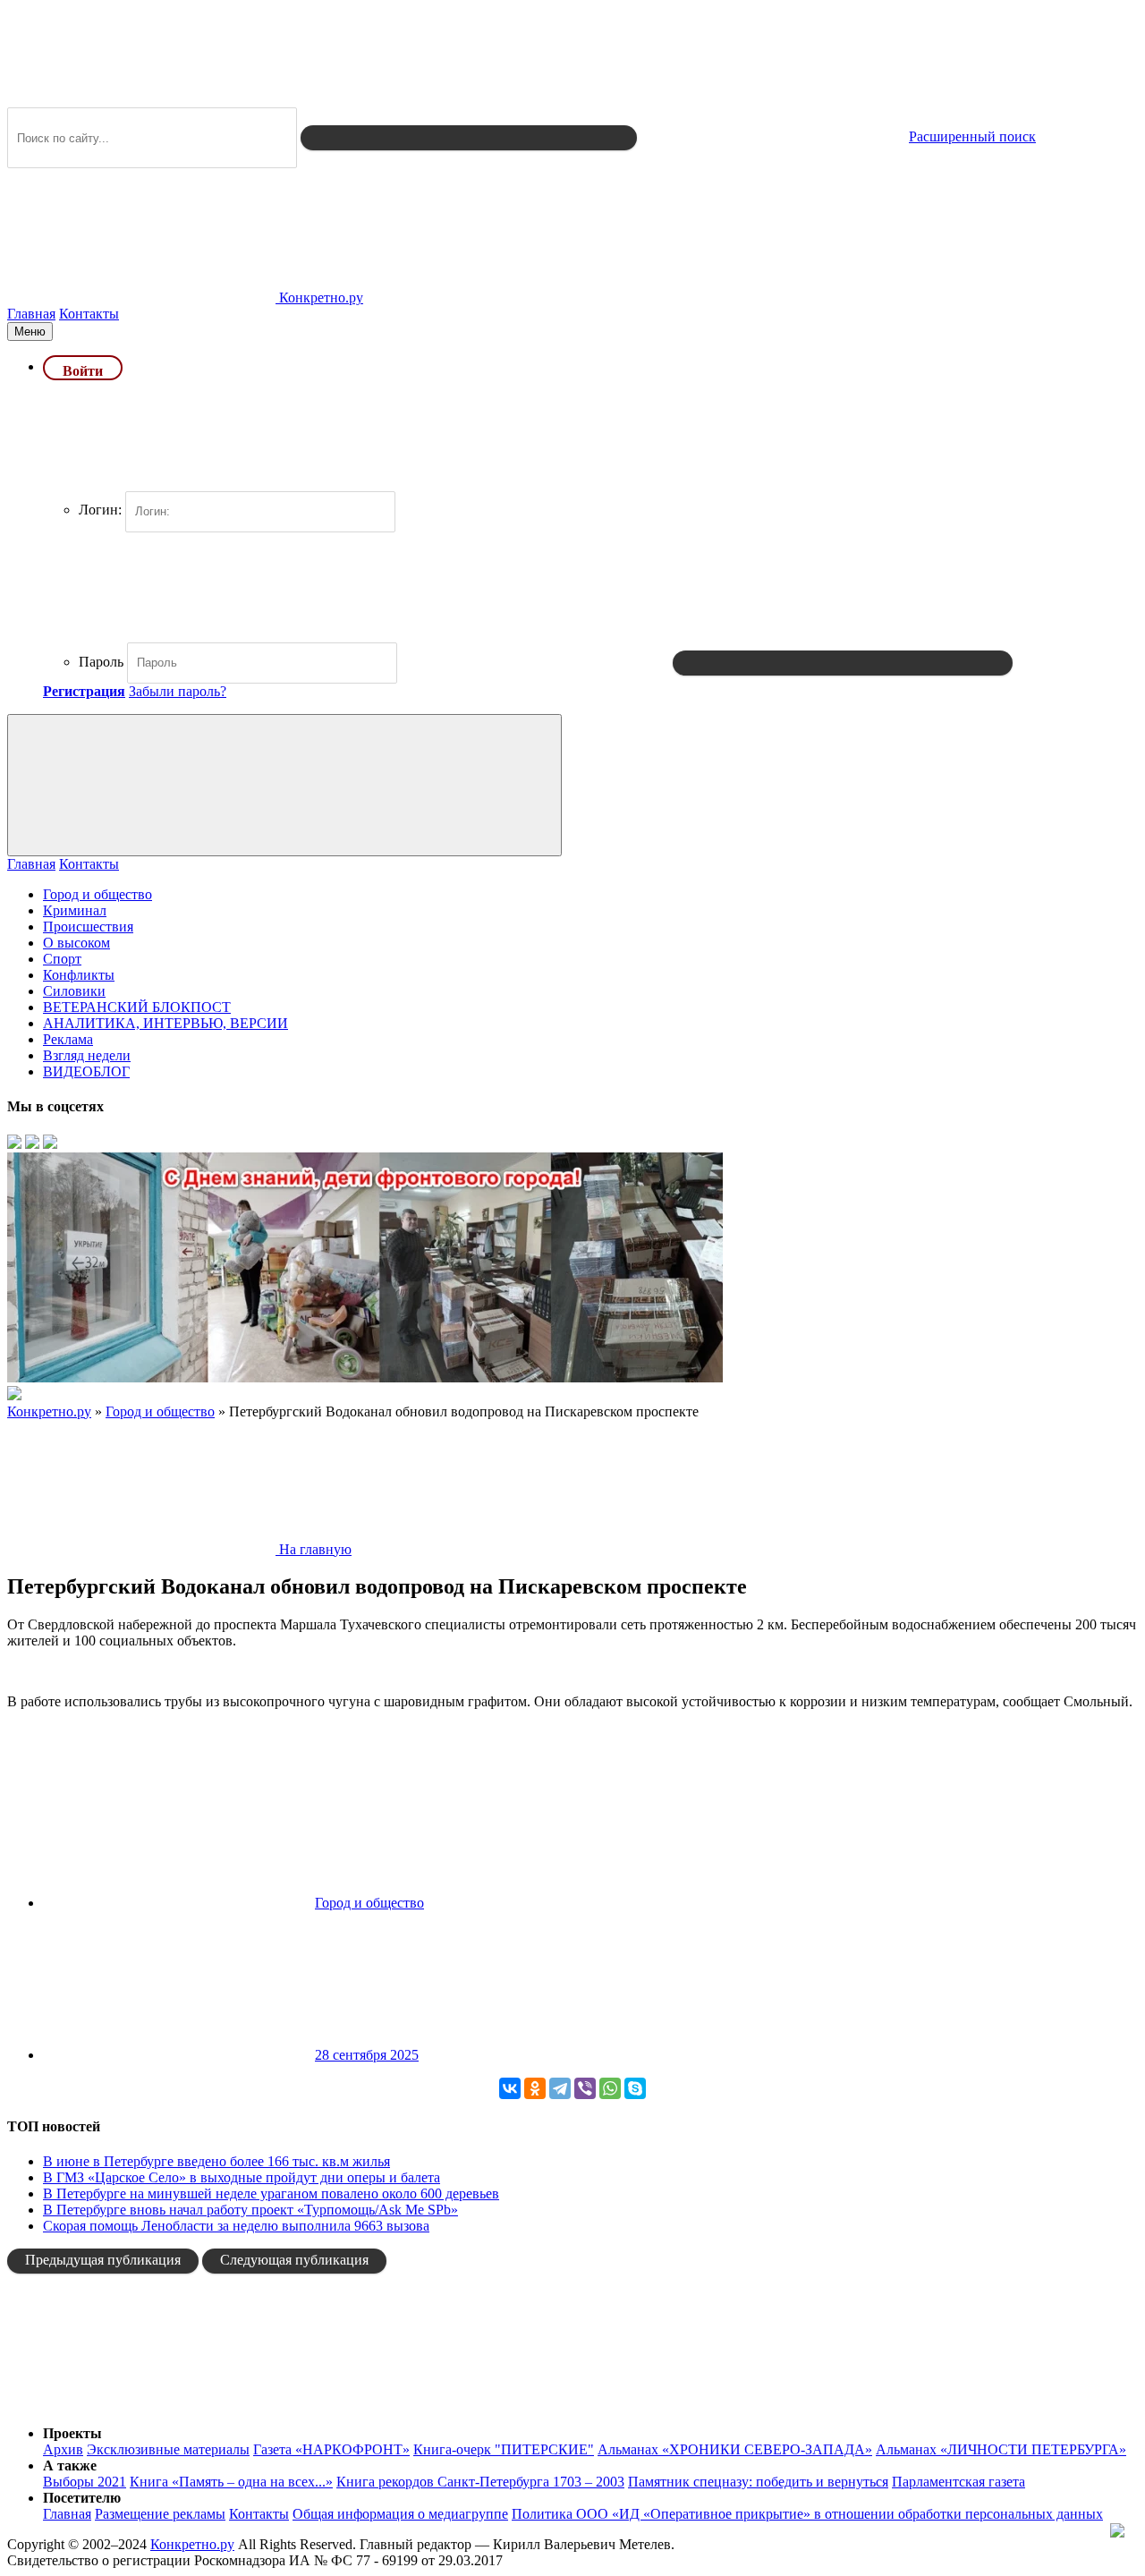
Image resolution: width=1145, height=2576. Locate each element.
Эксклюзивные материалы (168, 2449)
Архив (63, 2449)
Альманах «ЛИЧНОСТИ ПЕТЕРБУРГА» (1001, 2449)
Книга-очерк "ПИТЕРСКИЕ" (504, 2449)
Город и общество (98, 894)
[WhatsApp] (610, 2088)
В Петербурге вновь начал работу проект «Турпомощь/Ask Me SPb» (250, 2210)
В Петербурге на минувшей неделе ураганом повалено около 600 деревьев (271, 2193)
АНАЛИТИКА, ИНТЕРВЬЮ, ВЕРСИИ (165, 1023)
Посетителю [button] (82, 2498)
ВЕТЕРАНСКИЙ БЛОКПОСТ (137, 1007)
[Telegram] (560, 2088)
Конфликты (79, 975)
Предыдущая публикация (103, 2260)
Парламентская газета (958, 2482)
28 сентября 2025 (367, 2055)
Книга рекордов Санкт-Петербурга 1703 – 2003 (480, 2482)
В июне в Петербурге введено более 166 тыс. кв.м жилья (216, 2161)
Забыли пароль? (178, 691)
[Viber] (585, 2088)
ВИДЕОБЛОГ (86, 1071)
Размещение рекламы (160, 2514)
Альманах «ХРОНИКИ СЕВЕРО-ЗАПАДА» (735, 2449)
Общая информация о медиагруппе (400, 2514)
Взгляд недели (87, 1055)
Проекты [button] (72, 2433)
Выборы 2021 (85, 2482)
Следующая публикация (294, 2260)
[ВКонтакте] (510, 2088)
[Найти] (469, 138)
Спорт (62, 959)
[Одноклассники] (535, 2088)
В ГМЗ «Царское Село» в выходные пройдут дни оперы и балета (242, 2177)
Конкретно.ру (192, 2544)
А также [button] (70, 2465)
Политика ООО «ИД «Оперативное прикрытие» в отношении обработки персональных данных (807, 2514)
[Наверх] (141, 2403)
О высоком (76, 943)
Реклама (68, 1039)
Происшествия (88, 927)
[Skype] (635, 2088)
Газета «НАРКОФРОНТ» (331, 2449)
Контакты (89, 314)
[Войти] (843, 663)
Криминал (75, 910)
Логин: (100, 510)
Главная (31, 314)
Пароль (101, 662)
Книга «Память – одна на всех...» (231, 2482)
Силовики (74, 991)
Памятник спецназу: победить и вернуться (758, 2482)
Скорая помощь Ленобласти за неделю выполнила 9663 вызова (236, 2226)
